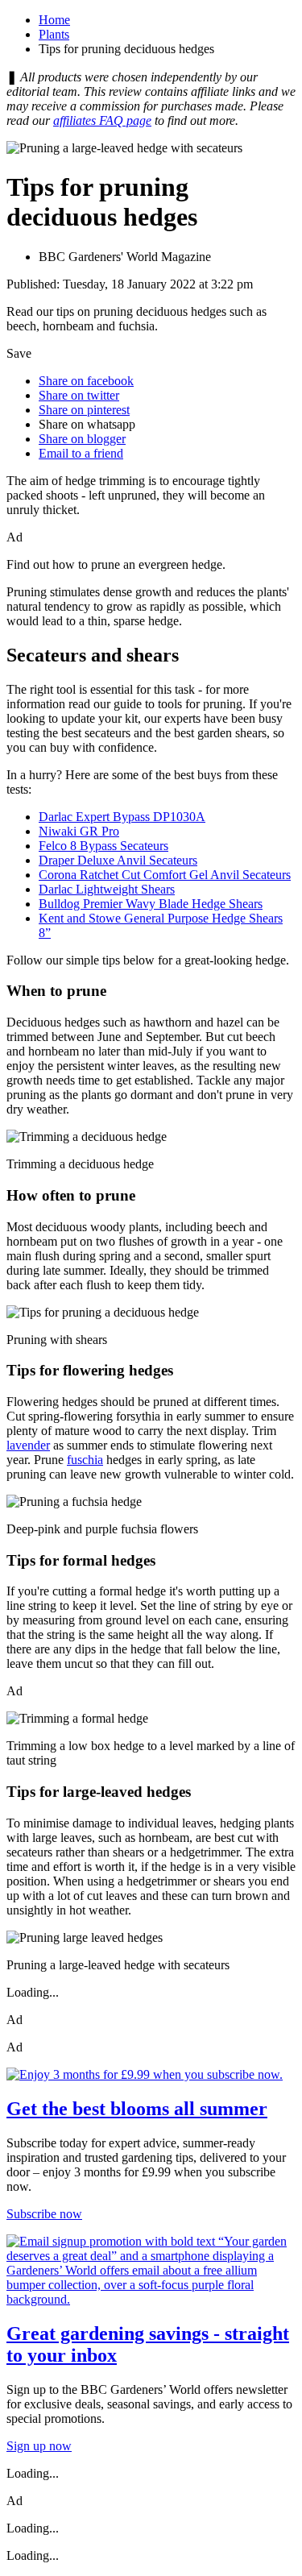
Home (54, 20)
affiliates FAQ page (102, 120)
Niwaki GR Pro (79, 831)
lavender (28, 1445)
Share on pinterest (84, 410)
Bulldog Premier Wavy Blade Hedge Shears (151, 904)
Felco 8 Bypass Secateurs (103, 846)
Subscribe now (44, 2214)
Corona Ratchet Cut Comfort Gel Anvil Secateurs (165, 875)
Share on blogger (82, 439)
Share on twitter (79, 395)
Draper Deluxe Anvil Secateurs (118, 860)
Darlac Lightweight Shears (107, 889)
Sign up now (39, 2446)
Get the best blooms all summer (137, 2109)
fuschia (85, 1460)
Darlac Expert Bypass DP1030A (122, 817)
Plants (54, 34)
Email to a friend (81, 453)
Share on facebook (86, 381)
